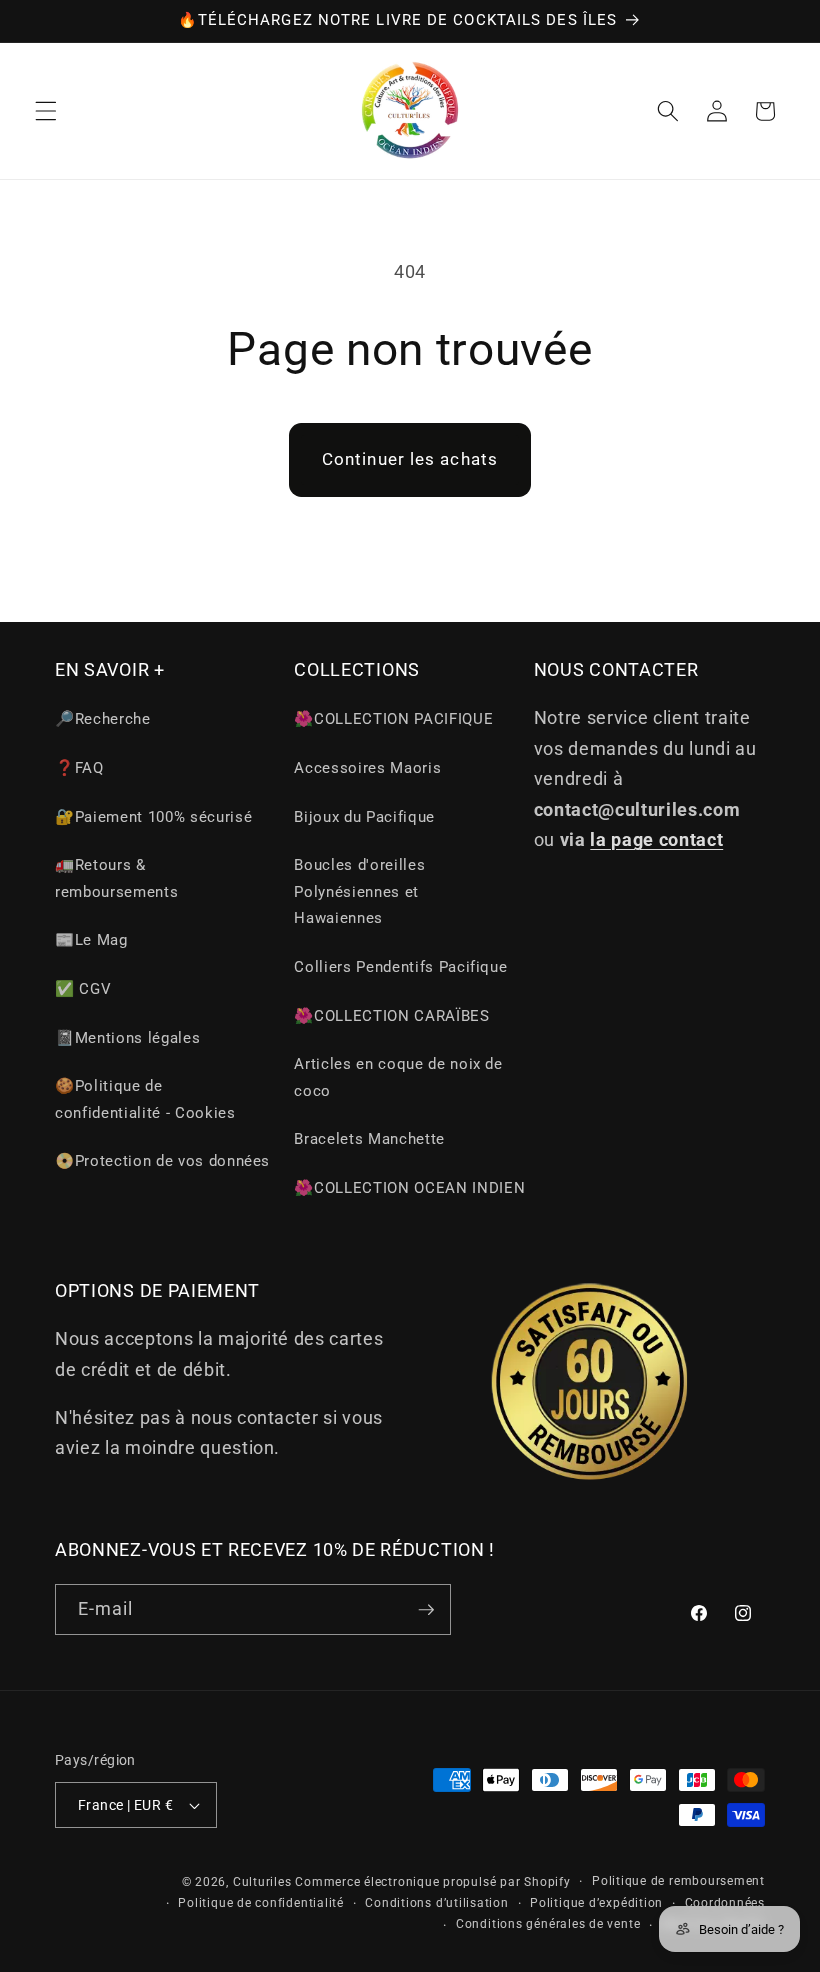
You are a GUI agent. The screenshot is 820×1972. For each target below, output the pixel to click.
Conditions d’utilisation (436, 1903)
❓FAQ (79, 768)
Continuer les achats (410, 459)
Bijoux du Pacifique (364, 817)
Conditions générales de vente (548, 1924)
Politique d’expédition (596, 1903)
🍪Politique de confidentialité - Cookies (145, 1099)
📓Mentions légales (127, 1038)
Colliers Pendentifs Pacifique (400, 967)
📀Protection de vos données (162, 1161)
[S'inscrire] (426, 1610)
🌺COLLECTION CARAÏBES (391, 1016)
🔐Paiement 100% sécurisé (153, 817)
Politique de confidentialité (261, 1903)
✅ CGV (83, 989)
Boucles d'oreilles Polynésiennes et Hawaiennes (359, 891)
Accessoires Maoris (367, 768)
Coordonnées (725, 1903)
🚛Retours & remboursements (116, 878)
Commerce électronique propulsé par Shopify (432, 1882)
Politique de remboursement (678, 1881)
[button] (46, 111)
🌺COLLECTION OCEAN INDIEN (409, 1188)
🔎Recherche (103, 719)
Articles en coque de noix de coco (398, 1077)
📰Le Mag (91, 940)
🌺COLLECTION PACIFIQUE (393, 719)
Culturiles (262, 1882)
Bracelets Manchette (369, 1139)
